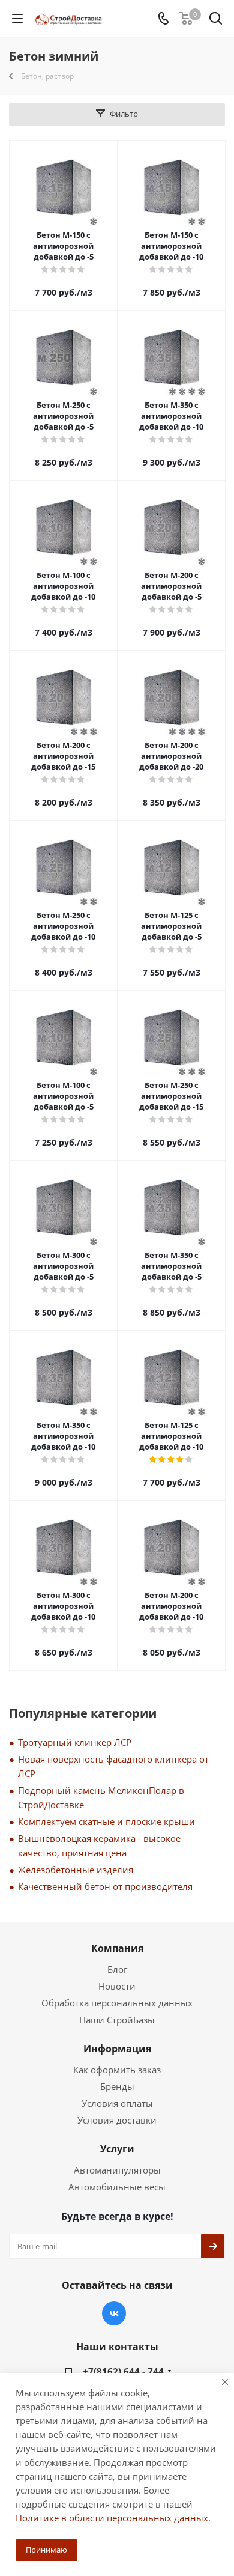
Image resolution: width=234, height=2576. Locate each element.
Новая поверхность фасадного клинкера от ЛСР (113, 1766)
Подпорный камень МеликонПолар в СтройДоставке (101, 1797)
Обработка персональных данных (117, 2003)
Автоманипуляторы (117, 2170)
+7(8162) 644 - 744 (123, 2371)
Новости (117, 1986)
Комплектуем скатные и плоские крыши (106, 1821)
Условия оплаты (117, 2103)
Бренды (117, 2086)
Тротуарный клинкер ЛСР (75, 1742)
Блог (117, 1969)
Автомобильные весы (117, 2187)
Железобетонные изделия (76, 1870)
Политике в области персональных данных (112, 2518)
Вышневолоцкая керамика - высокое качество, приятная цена (99, 1845)
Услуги (117, 2149)
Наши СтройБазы (117, 2020)
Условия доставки (117, 2120)
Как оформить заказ (117, 2070)
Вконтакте (114, 2313)
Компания (117, 1948)
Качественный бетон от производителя (105, 1886)
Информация (117, 2049)
